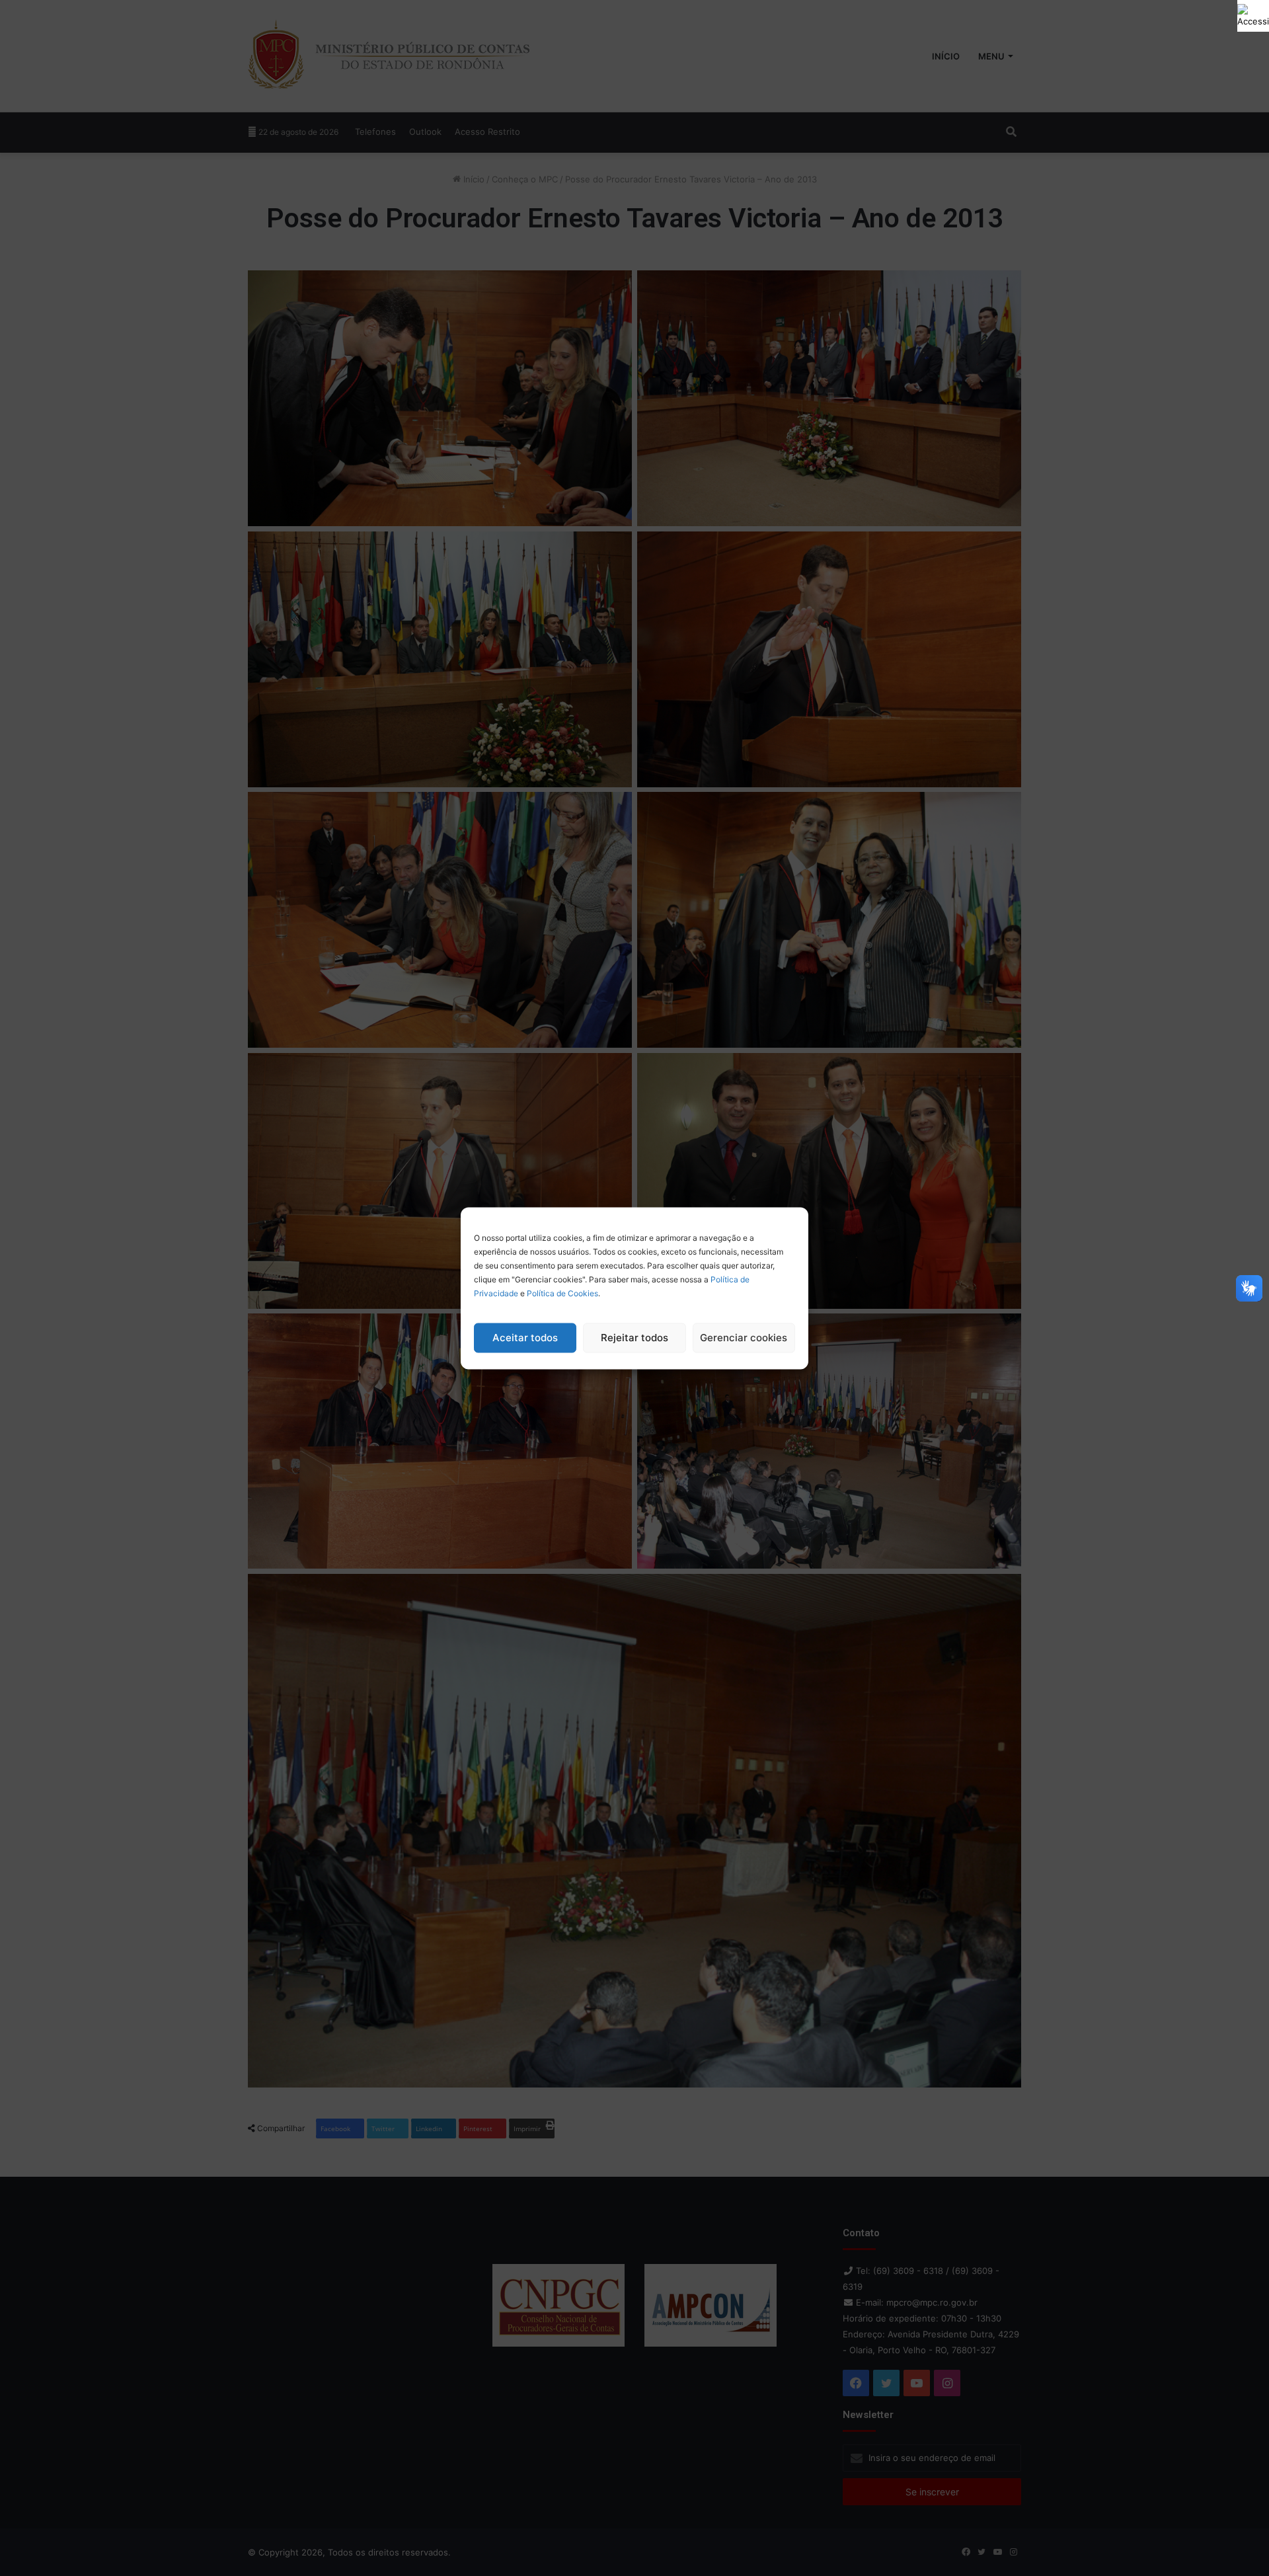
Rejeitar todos (634, 1338)
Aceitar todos (525, 1338)
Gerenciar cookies (744, 1338)
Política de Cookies (562, 1293)
